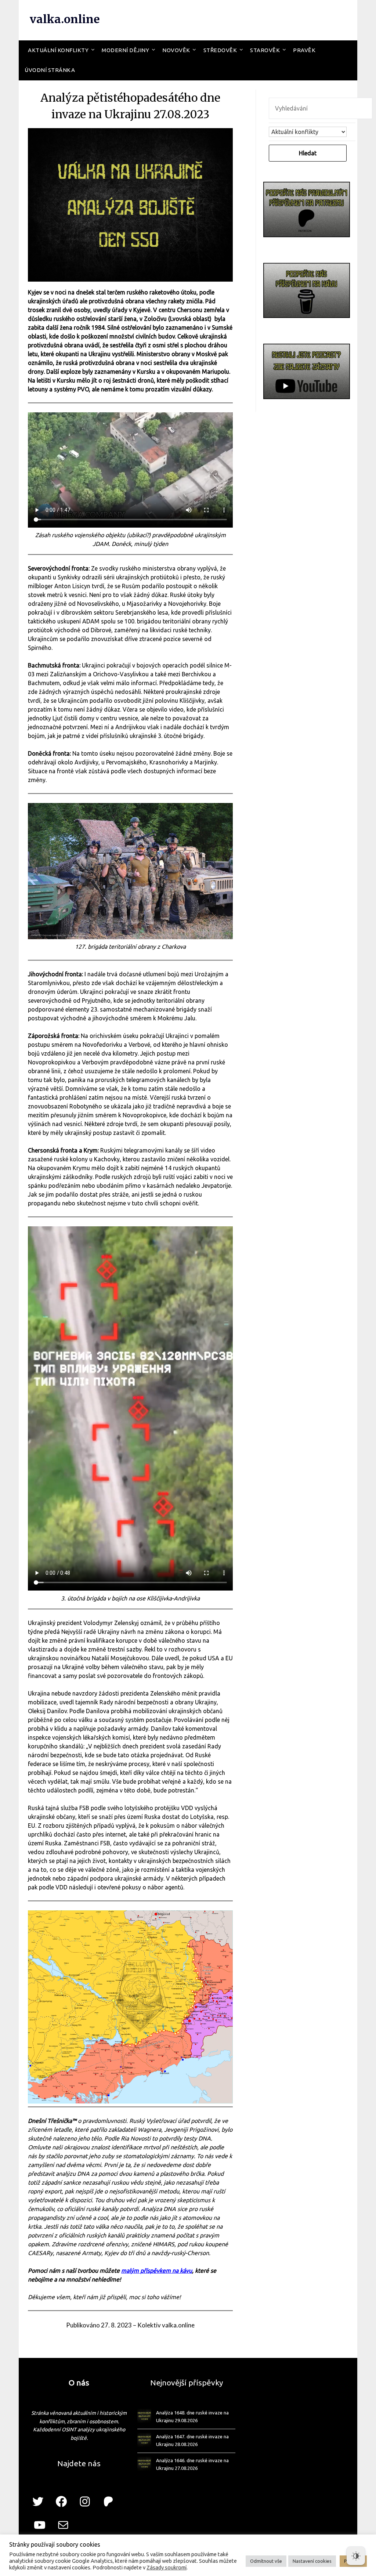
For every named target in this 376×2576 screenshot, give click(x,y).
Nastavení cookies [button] (312, 2561)
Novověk (176, 50)
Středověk (220, 50)
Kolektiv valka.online (166, 2325)
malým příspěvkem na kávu (157, 2271)
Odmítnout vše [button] (266, 2561)
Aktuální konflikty (58, 50)
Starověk (265, 50)
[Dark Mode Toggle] (356, 2556)
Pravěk (304, 50)
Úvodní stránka (50, 70)
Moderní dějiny (125, 50)
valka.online (65, 19)
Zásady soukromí (167, 2567)
